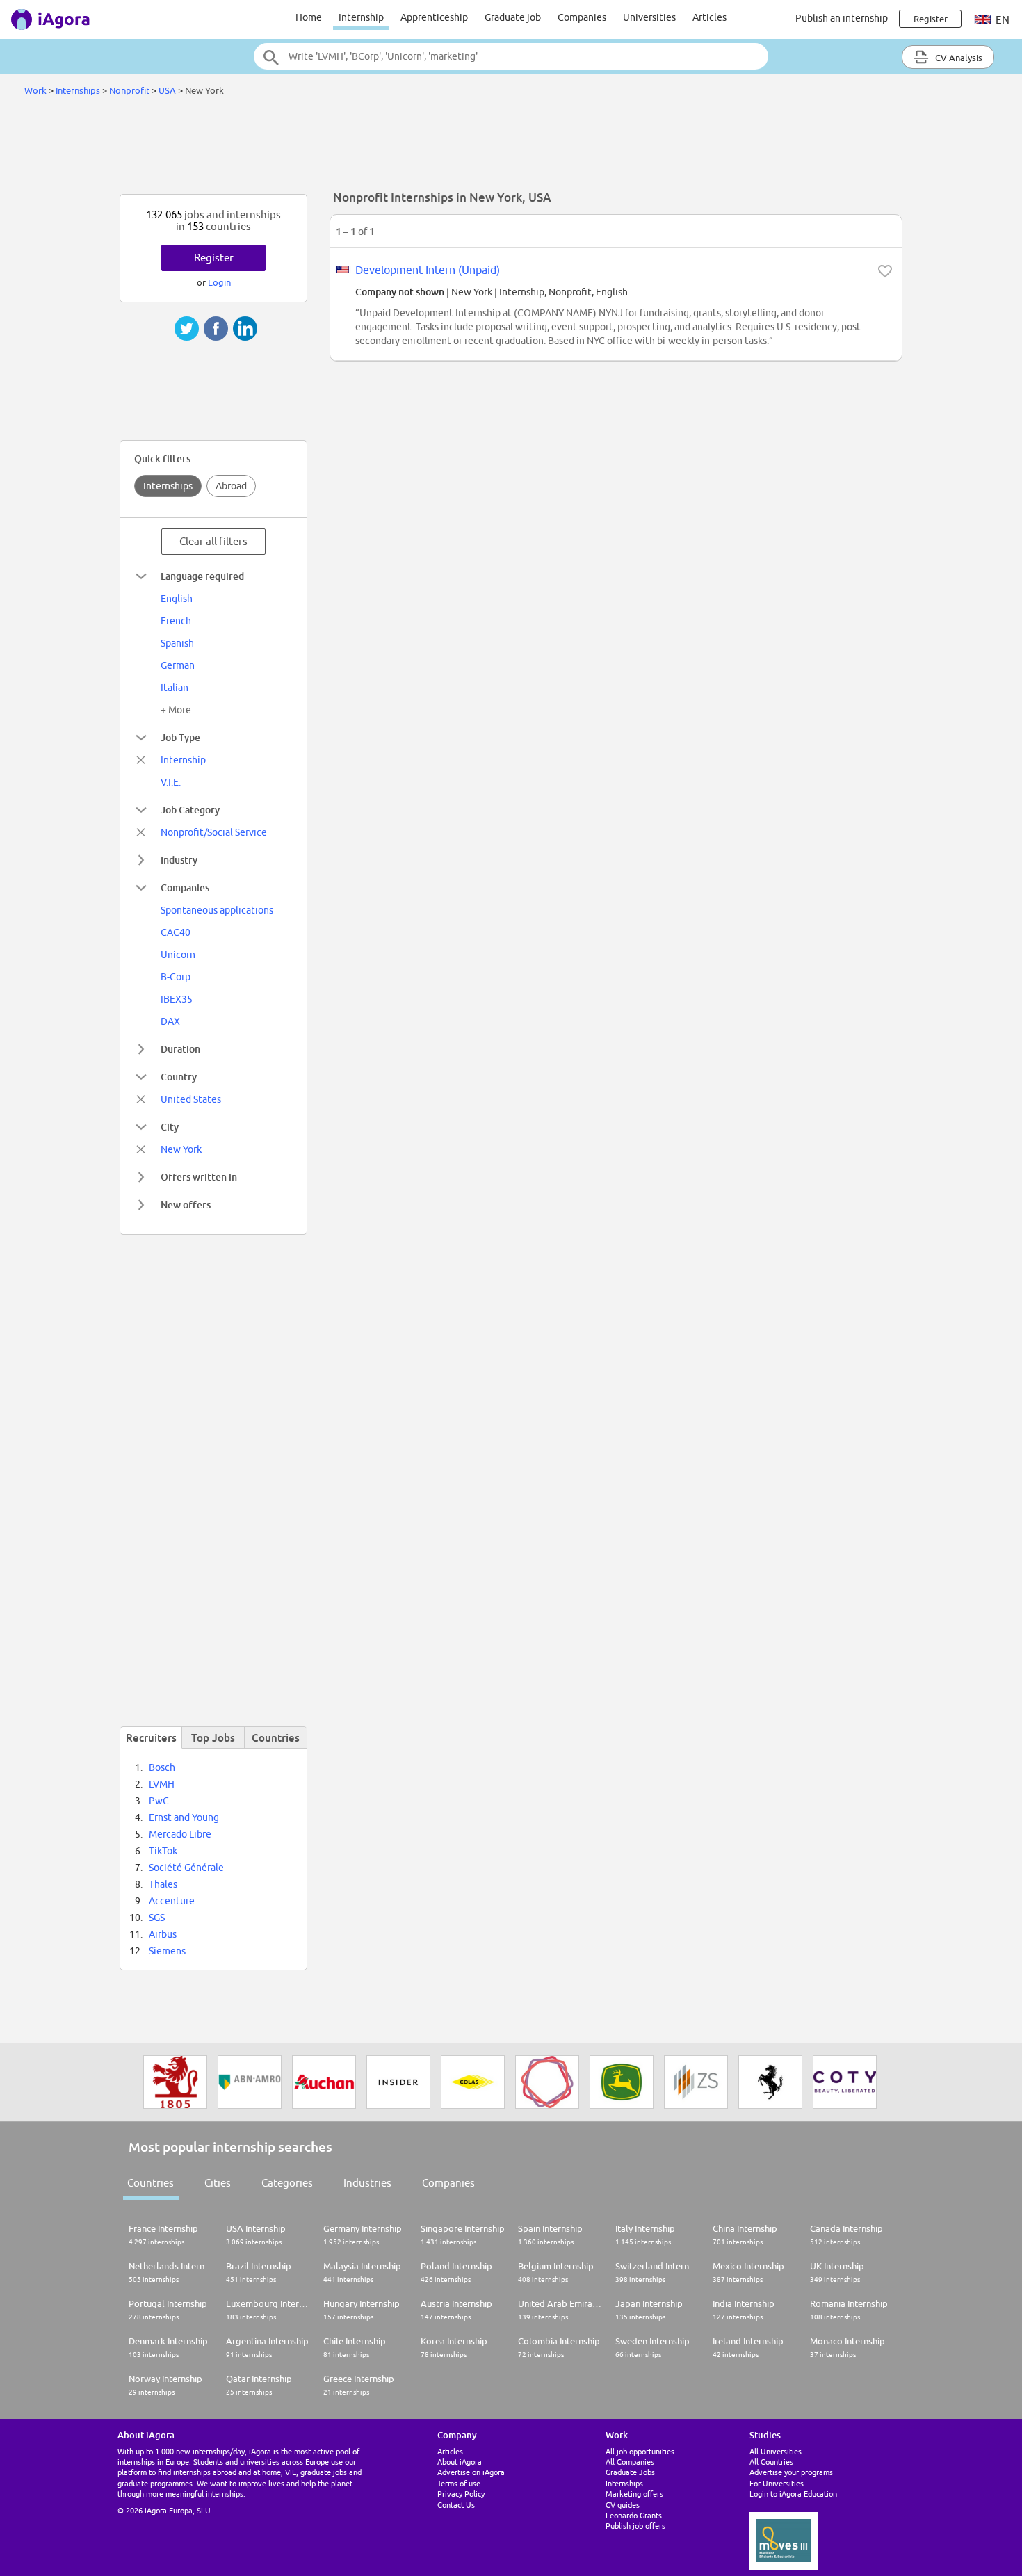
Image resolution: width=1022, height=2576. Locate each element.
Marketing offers (634, 2494)
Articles (709, 17)
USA (167, 90)
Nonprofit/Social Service (214, 832)
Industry (179, 860)
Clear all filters (213, 541)
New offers (186, 1205)
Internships (78, 90)
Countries (151, 2183)
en (1001, 20)
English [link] (177, 599)
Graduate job (513, 17)
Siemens (167, 1951)
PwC (159, 1801)
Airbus (163, 1934)
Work (35, 90)
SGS (157, 1918)
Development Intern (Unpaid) (428, 270)
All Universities (776, 2451)
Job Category (190, 810)
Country (179, 1077)
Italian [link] (175, 688)
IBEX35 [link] (177, 999)
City (170, 1127)
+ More (176, 710)
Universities (649, 17)
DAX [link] (170, 1021)
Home (309, 17)
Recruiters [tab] (151, 1737)
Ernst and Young (184, 1817)
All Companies (630, 2462)
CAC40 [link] (176, 932)
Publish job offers (635, 2526)
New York (181, 1149)
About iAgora (460, 2462)
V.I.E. (171, 782)
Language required (202, 576)
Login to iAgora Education (793, 2494)
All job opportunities (640, 2451)
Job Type (180, 737)
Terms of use (459, 2483)
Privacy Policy (461, 2494)
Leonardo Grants (634, 2515)
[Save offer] (885, 271)
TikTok (163, 1851)
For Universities (777, 2483)
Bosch (162, 1767)
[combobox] (511, 56)
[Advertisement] (511, 149)
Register (214, 258)
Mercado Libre (180, 1834)
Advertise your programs (791, 2472)
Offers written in (199, 1177)
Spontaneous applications (217, 910)
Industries (367, 2183)
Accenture (172, 1901)
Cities (218, 2183)
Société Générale (186, 1868)
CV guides (623, 2505)
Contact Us (456, 2505)
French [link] (176, 621)
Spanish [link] (177, 643)
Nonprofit (129, 90)
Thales (163, 1884)
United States (191, 1099)
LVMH (162, 1784)
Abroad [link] (231, 486)
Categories (287, 2183)
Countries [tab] (276, 1737)
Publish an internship (842, 18)
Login (219, 282)
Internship (361, 17)
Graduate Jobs (630, 2472)
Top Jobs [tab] (213, 1737)
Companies (582, 17)
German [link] (178, 665)
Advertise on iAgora (471, 2472)
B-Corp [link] (176, 977)
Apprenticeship (434, 17)
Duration (180, 1049)
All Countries (771, 2462)
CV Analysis (958, 58)
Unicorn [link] (178, 955)
